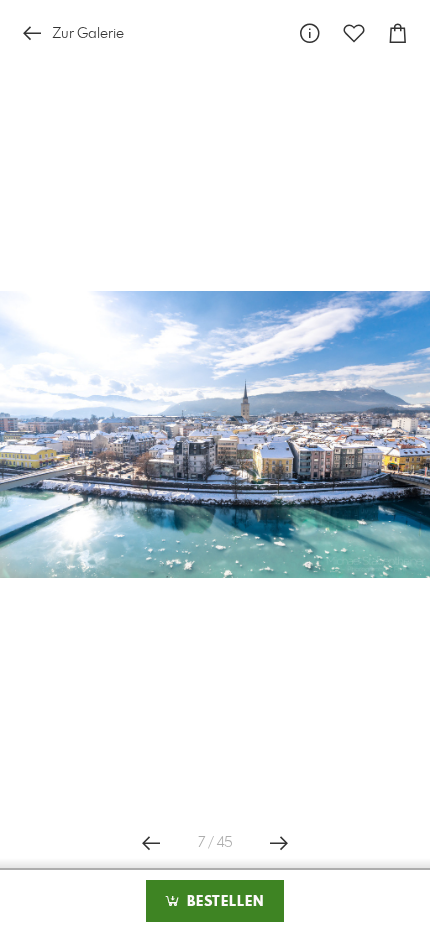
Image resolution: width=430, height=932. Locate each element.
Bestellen (223, 902)
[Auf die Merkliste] (354, 33)
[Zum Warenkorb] (398, 33)
